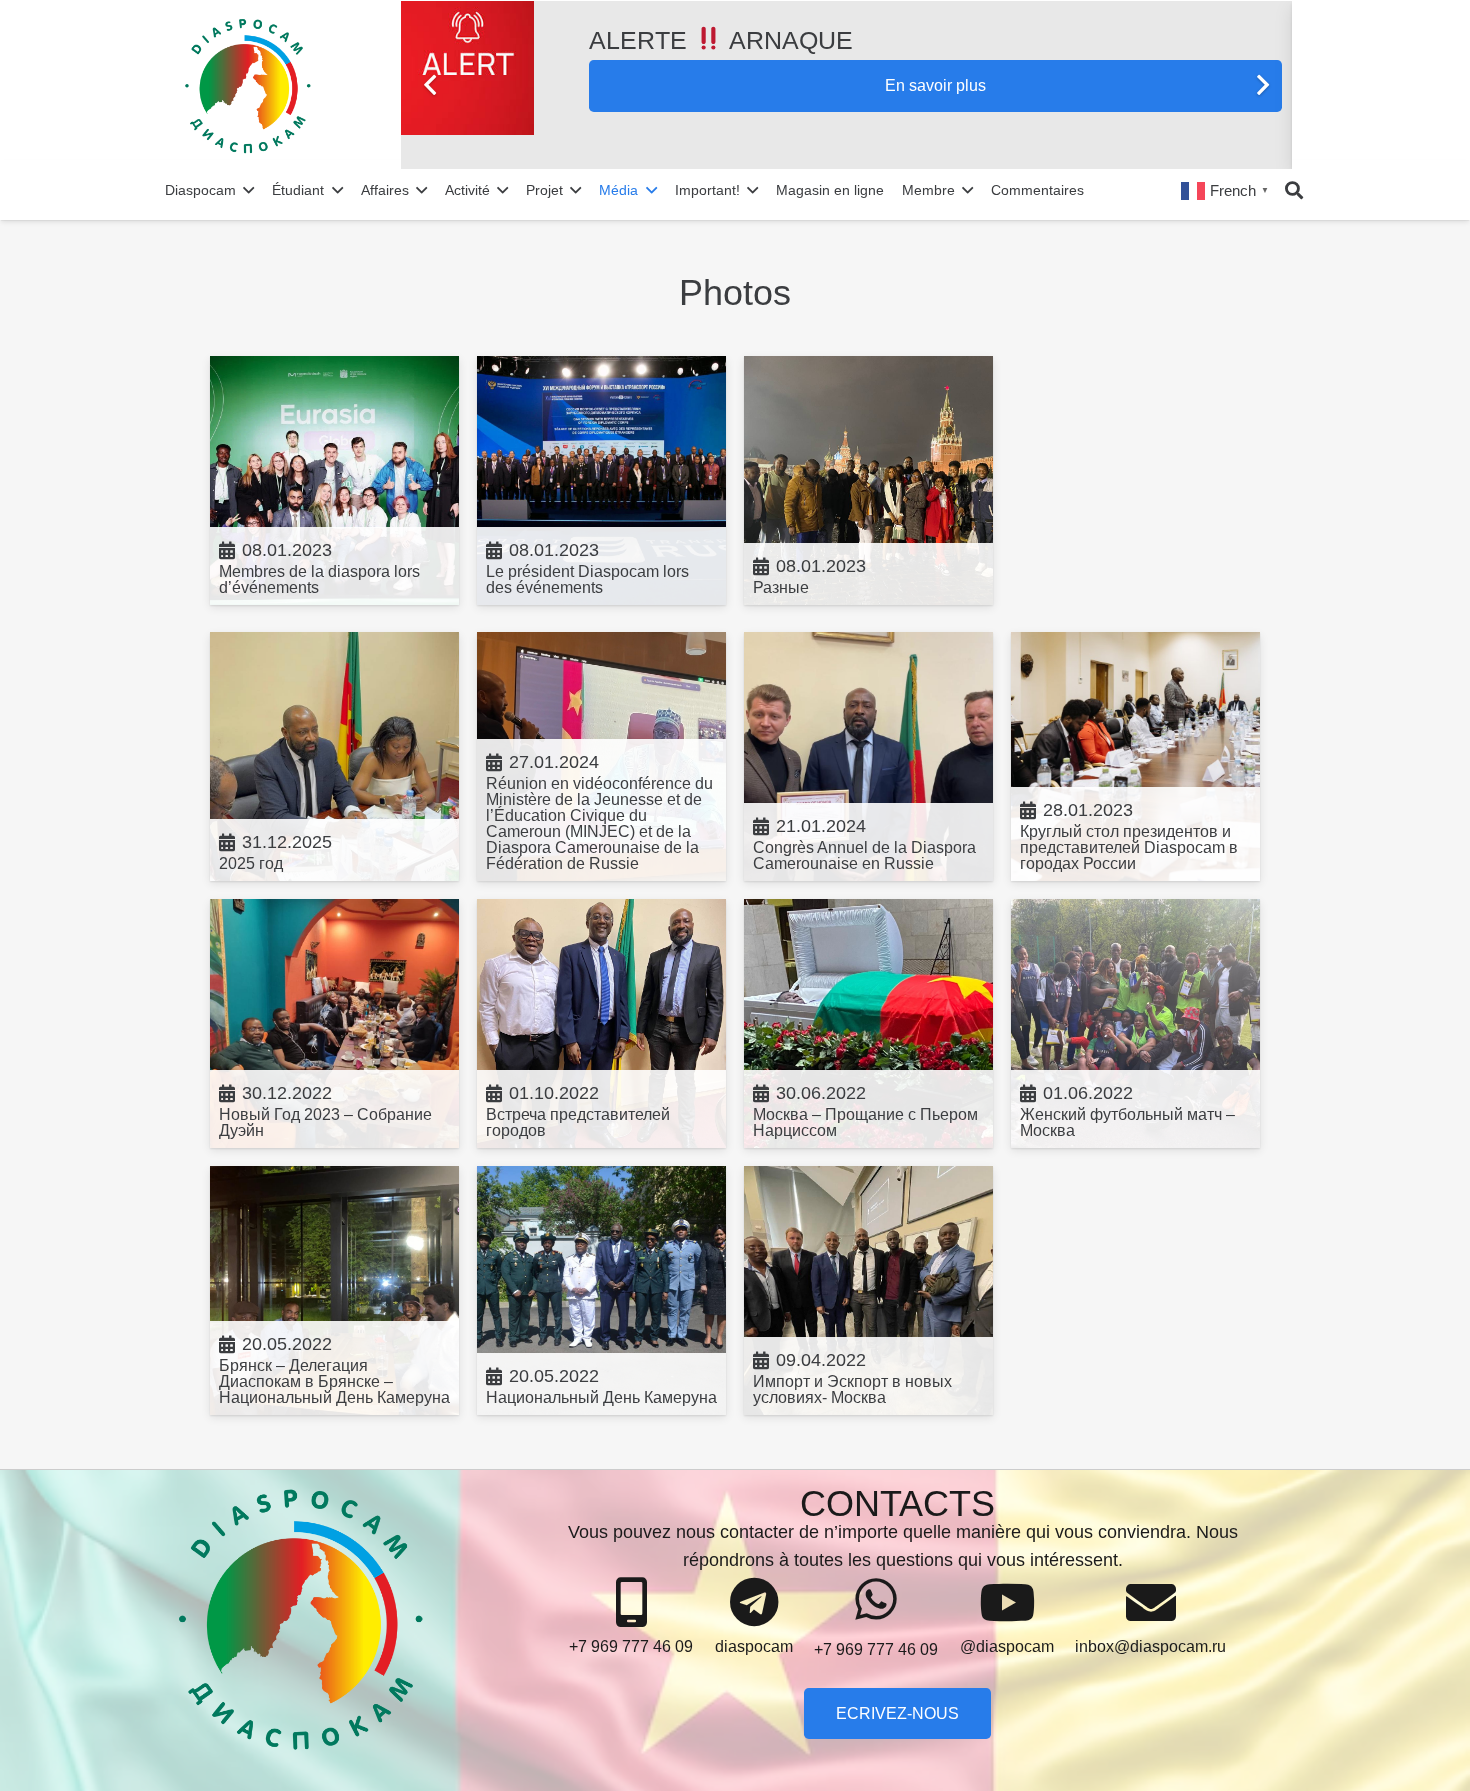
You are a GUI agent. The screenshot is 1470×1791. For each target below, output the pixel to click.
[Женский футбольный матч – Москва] (1135, 1023)
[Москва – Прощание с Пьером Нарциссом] (868, 1023)
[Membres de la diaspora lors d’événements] (334, 480)
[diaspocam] (754, 1603)
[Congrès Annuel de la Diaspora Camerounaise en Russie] (868, 756)
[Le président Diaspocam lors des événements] (601, 480)
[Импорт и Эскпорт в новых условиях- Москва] (868, 1290)
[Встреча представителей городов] (601, 1023)
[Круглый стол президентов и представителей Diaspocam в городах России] (1135, 756)
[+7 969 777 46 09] (631, 1603)
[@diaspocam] (1007, 1603)
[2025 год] (334, 756)
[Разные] (868, 480)
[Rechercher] (1294, 190)
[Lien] (289, 85)
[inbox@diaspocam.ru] (1150, 1603)
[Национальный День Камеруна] (601, 1290)
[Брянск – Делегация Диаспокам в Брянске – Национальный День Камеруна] (334, 1290)
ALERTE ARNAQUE (721, 40)
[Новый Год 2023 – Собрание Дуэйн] (334, 1023)
